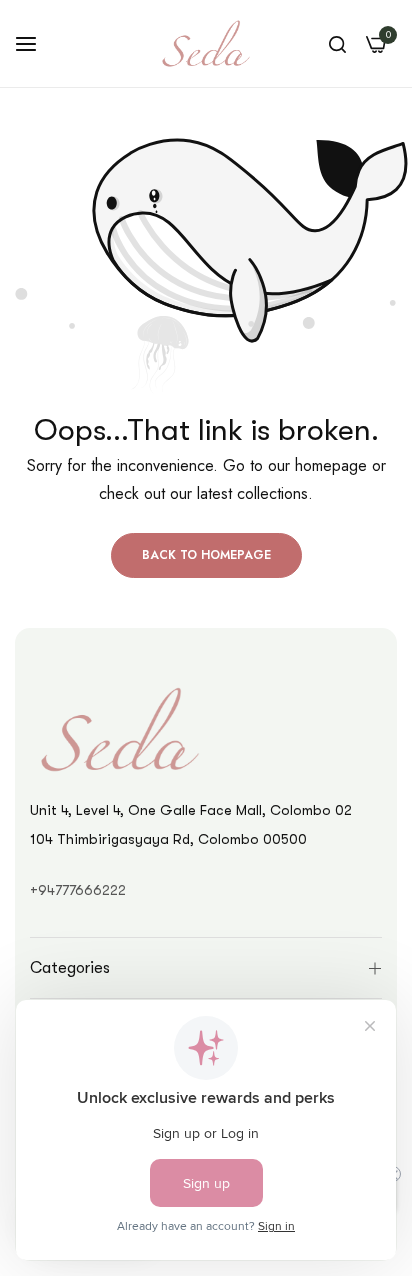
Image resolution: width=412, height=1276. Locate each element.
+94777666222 (78, 890)
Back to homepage (206, 555)
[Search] (337, 44)
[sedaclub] (206, 43)
